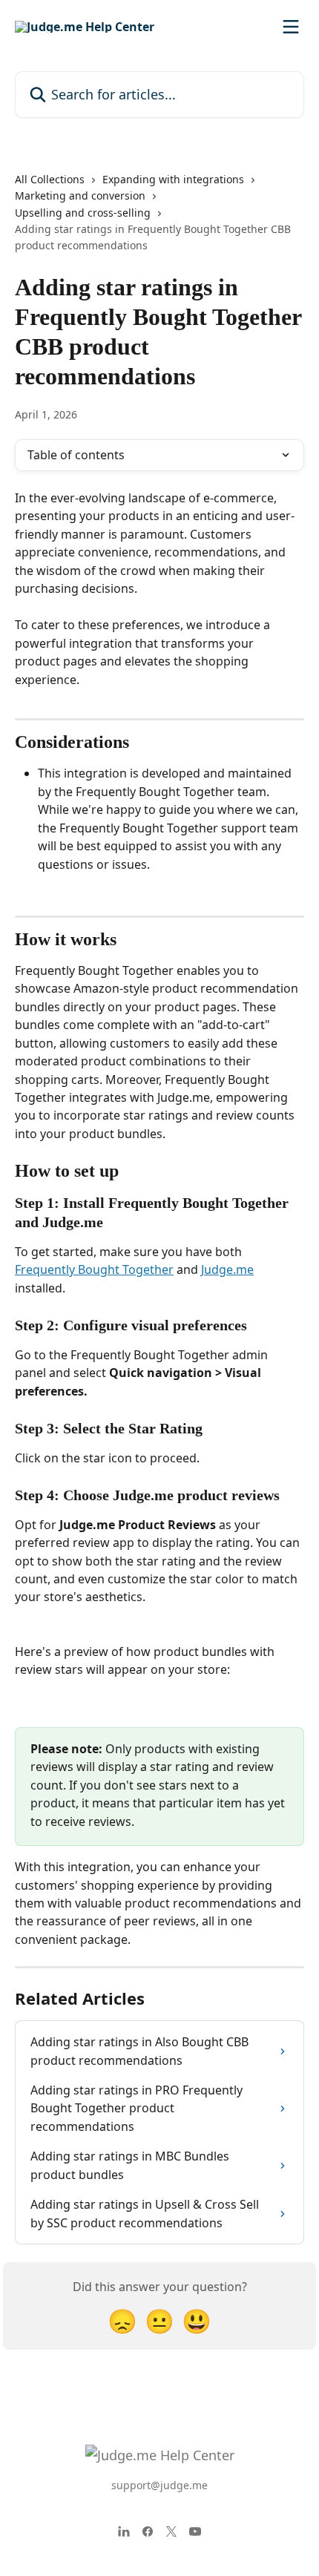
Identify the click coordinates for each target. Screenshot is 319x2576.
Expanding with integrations (173, 179)
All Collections (50, 179)
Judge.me (227, 1269)
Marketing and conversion (80, 195)
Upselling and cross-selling (83, 213)
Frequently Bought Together (94, 1269)
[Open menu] (291, 27)
